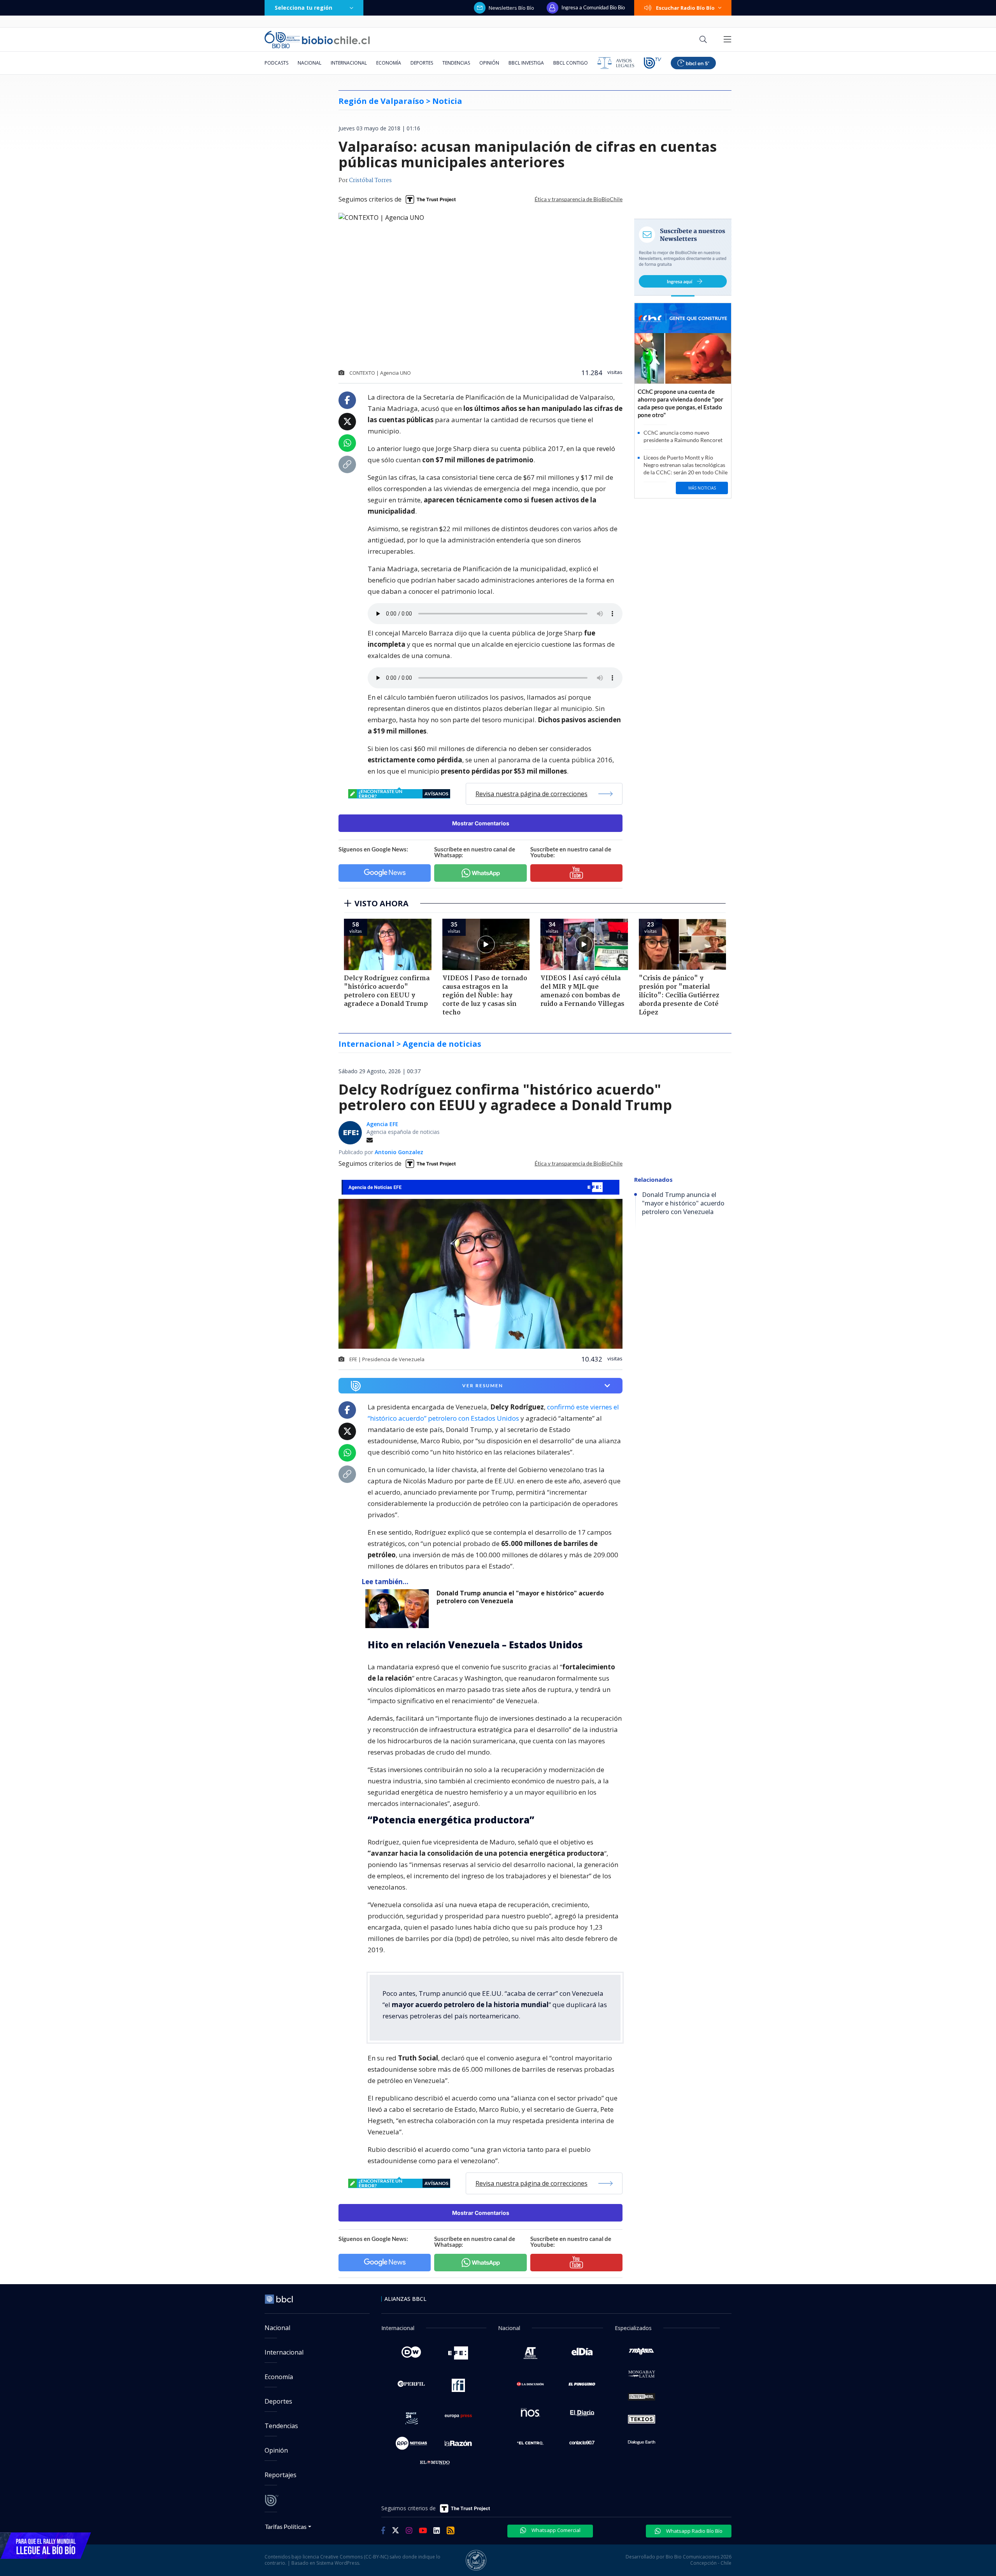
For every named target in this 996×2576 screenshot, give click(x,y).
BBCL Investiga (526, 63)
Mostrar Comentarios (481, 823)
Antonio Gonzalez (399, 1152)
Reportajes (281, 2475)
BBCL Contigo (571, 63)
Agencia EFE (382, 1124)
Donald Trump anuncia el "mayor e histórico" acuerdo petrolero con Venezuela (520, 1597)
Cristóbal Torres (370, 181)
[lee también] (399, 1609)
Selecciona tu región (303, 8)
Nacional (309, 63)
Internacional (349, 63)
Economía (389, 63)
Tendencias (456, 63)
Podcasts (276, 63)
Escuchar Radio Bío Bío (685, 8)
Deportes (422, 63)
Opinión (489, 63)
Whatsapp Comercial (555, 2530)
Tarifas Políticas (286, 2526)
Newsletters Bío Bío (511, 8)
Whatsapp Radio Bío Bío (694, 2531)
